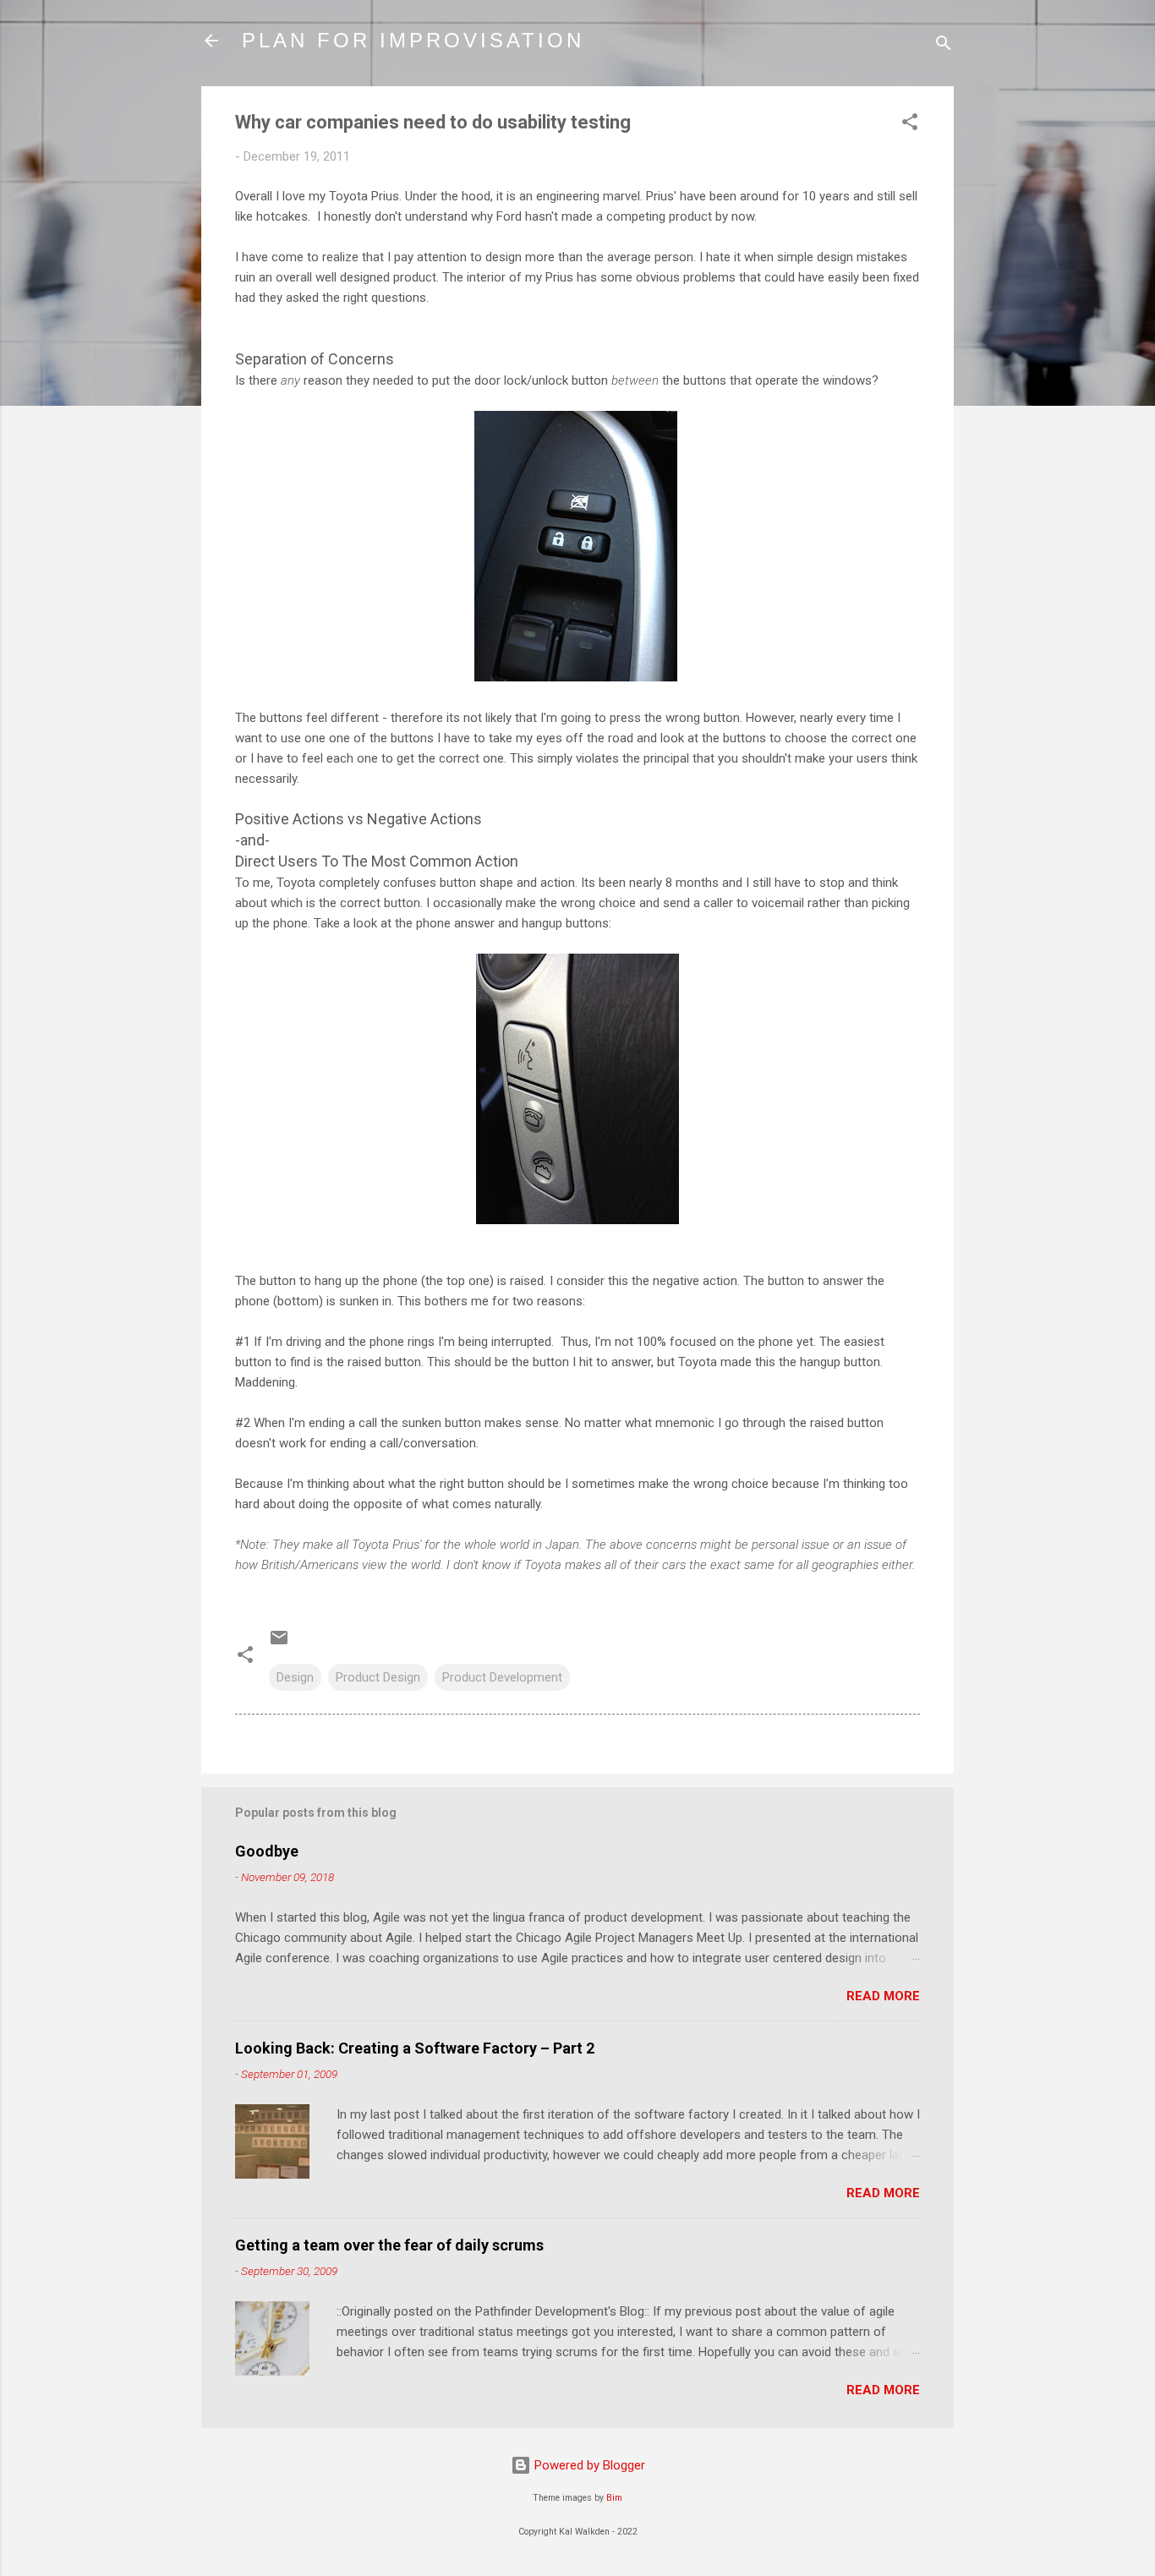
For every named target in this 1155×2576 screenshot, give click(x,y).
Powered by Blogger (588, 2465)
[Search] (944, 46)
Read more (883, 1996)
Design (295, 1677)
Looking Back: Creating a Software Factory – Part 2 (415, 2048)
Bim (614, 2498)
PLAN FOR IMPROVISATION (413, 40)
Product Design (378, 1677)
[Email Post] (279, 1643)
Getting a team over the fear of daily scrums (389, 2245)
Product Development (502, 1677)
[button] (910, 125)
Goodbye (267, 1851)
